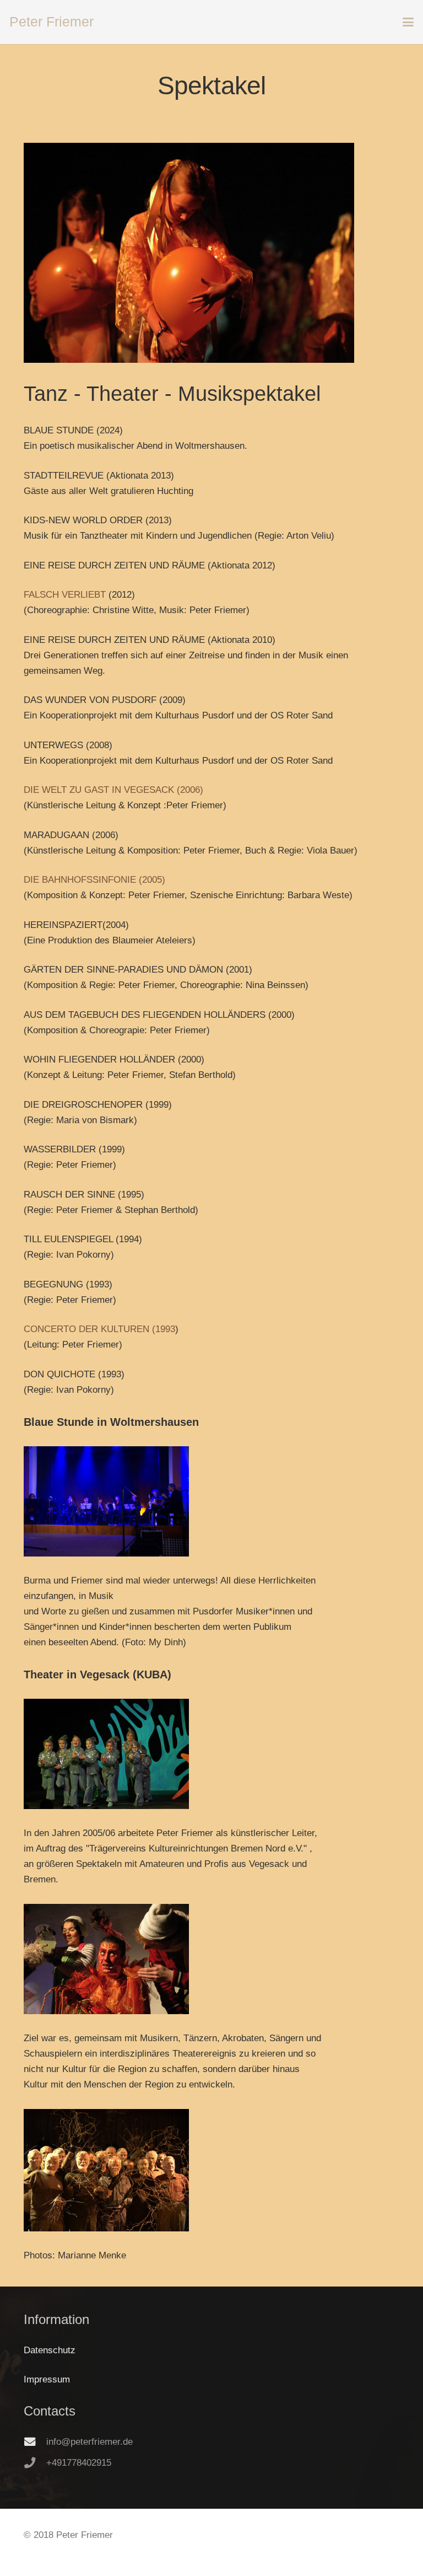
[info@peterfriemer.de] (35, 2442)
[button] (408, 22)
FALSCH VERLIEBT (65, 595)
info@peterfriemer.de (90, 2442)
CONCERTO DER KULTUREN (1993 (99, 1329)
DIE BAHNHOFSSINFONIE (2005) (94, 880)
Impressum (47, 2379)
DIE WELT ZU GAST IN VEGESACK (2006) (113, 790)
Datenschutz (50, 2350)
